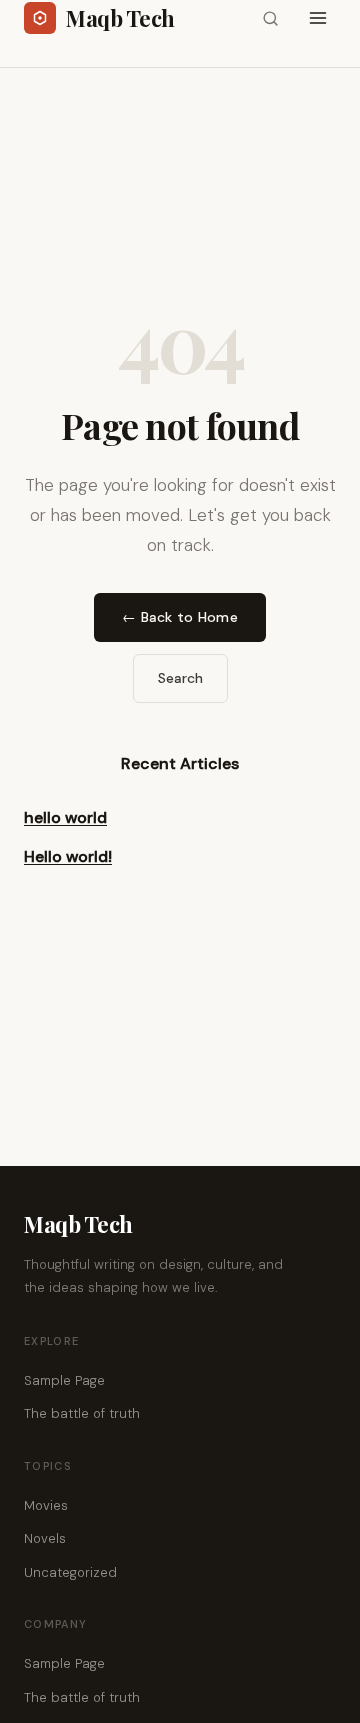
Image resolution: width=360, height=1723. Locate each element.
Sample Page (64, 1380)
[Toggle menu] (318, 18)
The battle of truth (82, 1413)
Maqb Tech (78, 1224)
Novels (45, 1538)
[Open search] (270, 18)
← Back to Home (180, 617)
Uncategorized (70, 1572)
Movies (46, 1505)
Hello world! (68, 856)
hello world (65, 817)
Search (180, 678)
